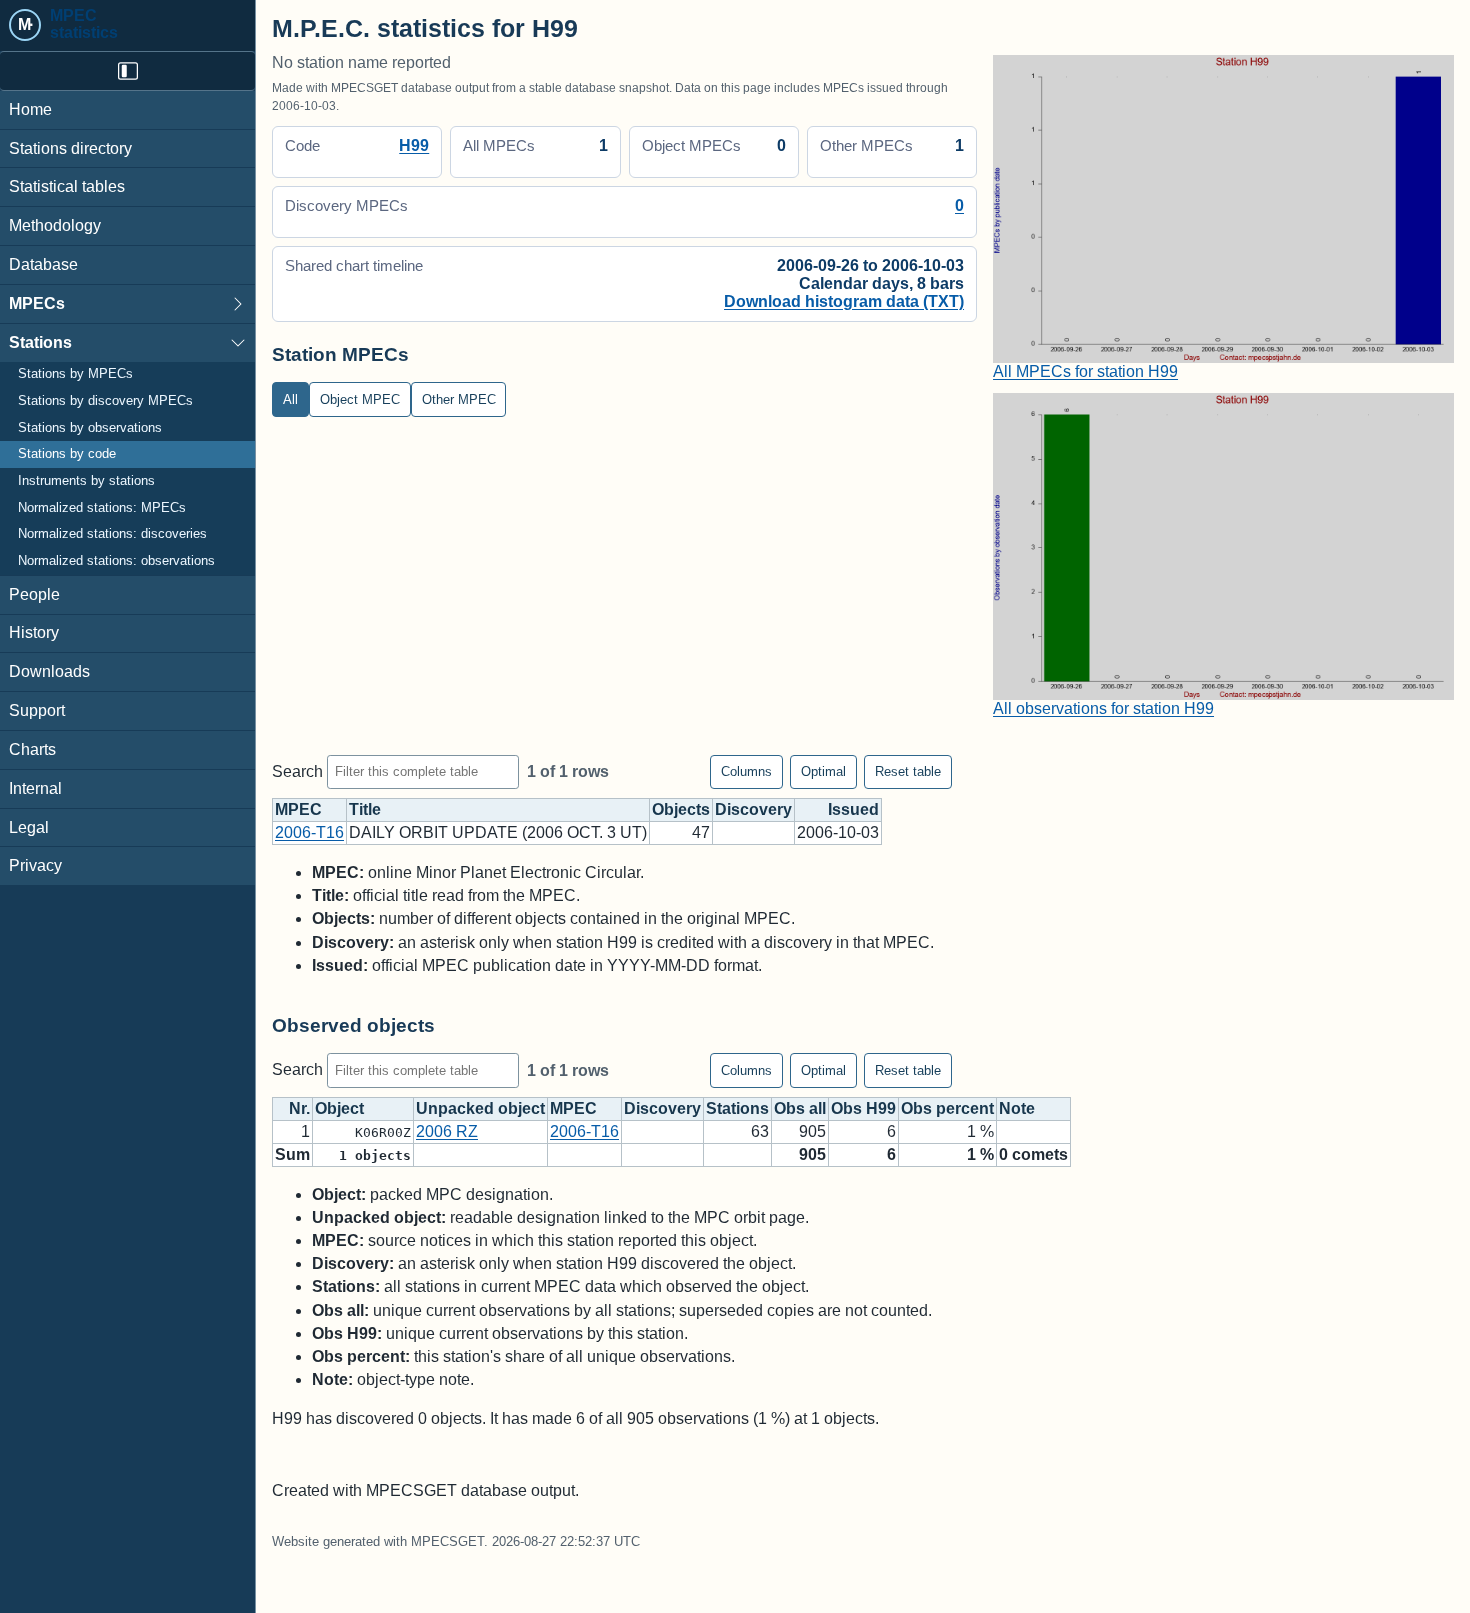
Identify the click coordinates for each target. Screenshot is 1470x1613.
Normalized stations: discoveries (112, 535)
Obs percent (947, 1108)
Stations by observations (90, 428)
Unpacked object (480, 1108)
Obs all (800, 1108)
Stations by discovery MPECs (105, 401)
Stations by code (67, 455)
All (290, 399)
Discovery (753, 809)
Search (299, 770)
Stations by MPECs (75, 375)
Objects (681, 809)
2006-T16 (309, 832)
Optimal (823, 771)
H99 (414, 145)
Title (365, 809)
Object (339, 1108)
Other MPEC (459, 399)
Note (1017, 1108)
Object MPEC (360, 399)
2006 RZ (447, 1131)
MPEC (298, 809)
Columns (746, 771)
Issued (853, 809)
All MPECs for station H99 (1085, 371)
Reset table (908, 771)
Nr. (299, 1108)
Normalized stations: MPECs (102, 508)
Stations (40, 342)
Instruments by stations (86, 481)
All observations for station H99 (1103, 708)
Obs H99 (863, 1108)
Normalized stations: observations (116, 561)
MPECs (37, 303)
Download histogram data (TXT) (844, 301)
